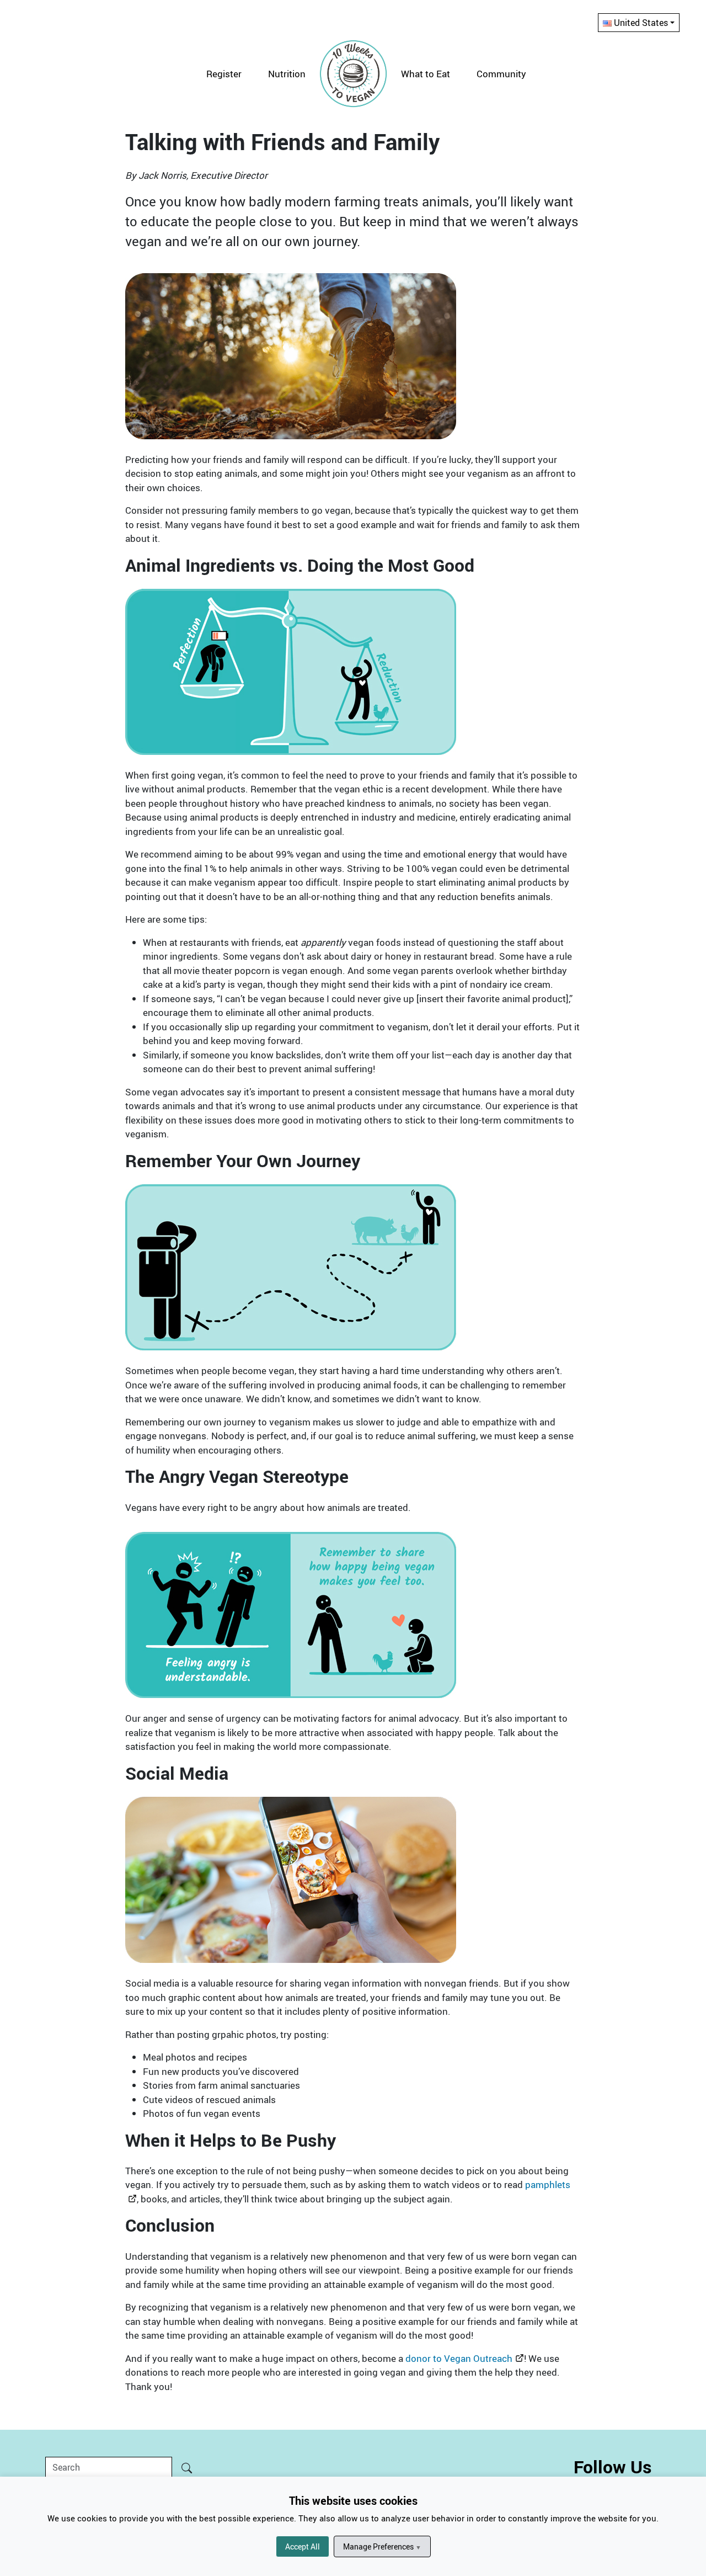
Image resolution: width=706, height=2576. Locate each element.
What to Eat (426, 74)
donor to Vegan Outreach (459, 2358)
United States (641, 23)
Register (224, 74)
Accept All (303, 2546)
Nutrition (287, 74)
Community (501, 74)
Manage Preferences (382, 2546)
